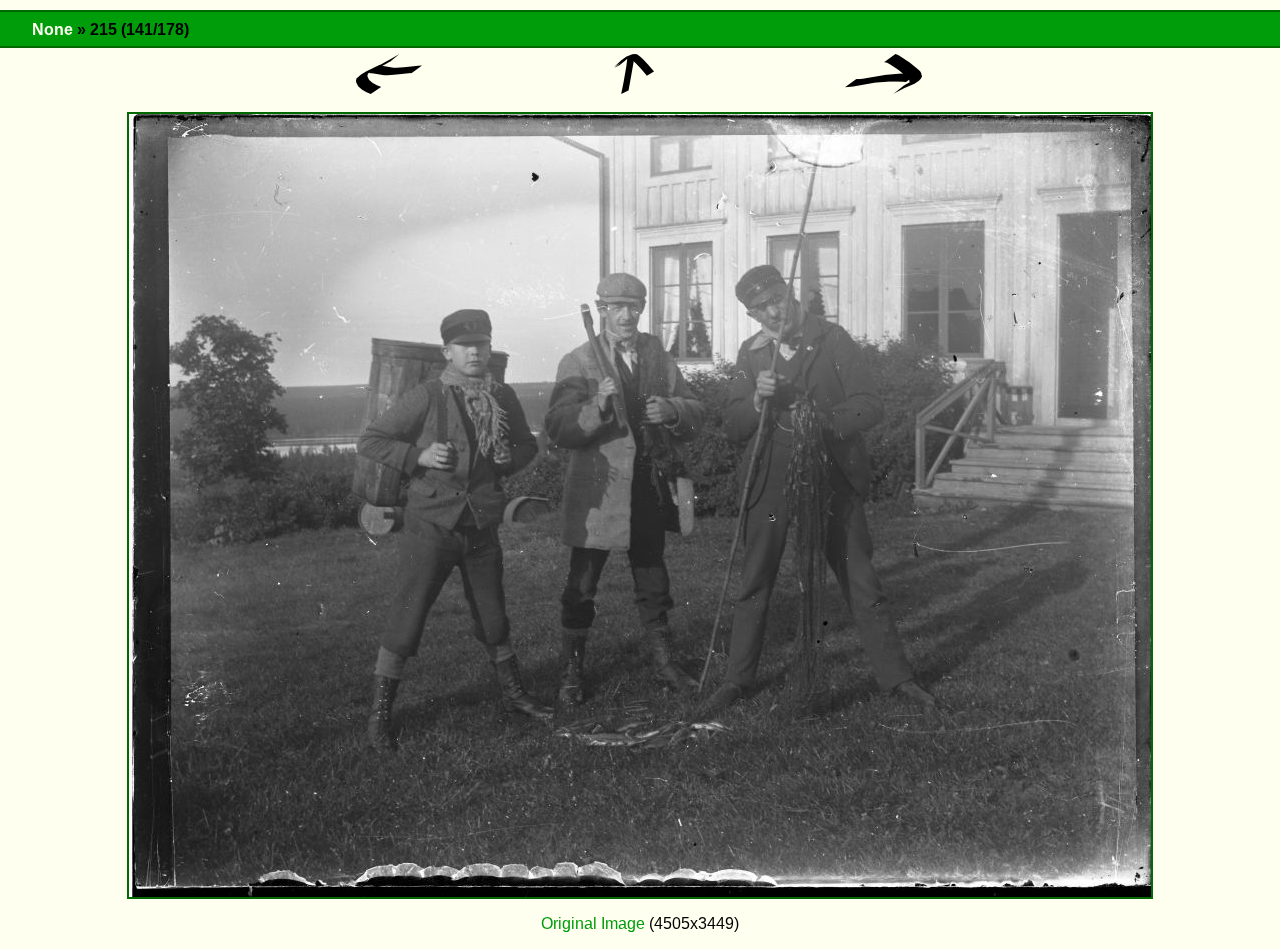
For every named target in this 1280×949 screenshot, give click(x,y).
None (52, 29)
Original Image (593, 923)
